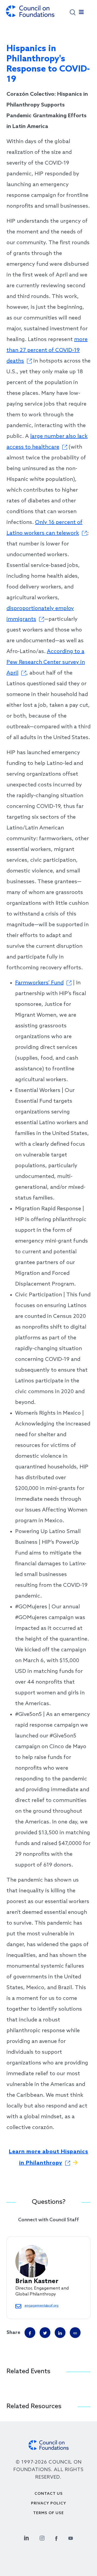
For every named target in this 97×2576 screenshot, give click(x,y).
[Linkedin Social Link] (26, 2537)
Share (13, 2333)
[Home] (30, 14)
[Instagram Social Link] (42, 2537)
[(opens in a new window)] (75, 2333)
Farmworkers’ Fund (39, 983)
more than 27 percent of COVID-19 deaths (47, 350)
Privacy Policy (49, 2504)
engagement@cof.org (41, 2306)
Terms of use (48, 2513)
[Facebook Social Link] (56, 2537)
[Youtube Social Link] (71, 2537)
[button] (73, 12)
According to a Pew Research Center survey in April (46, 662)
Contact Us (49, 2494)
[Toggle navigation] (81, 13)
